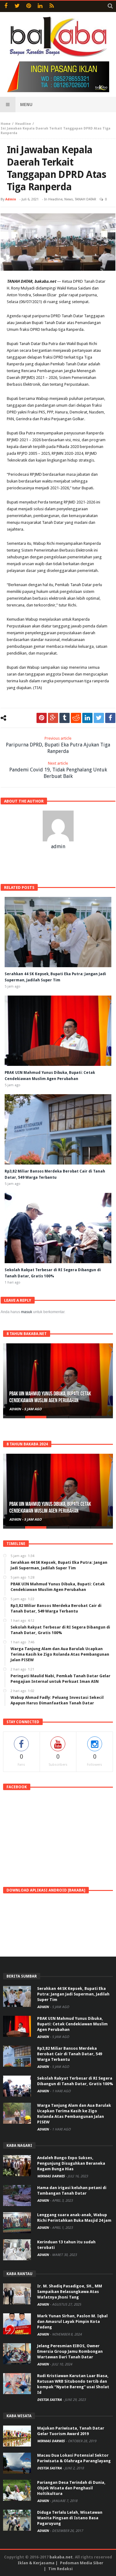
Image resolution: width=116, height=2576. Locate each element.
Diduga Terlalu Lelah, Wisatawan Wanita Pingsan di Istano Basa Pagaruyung (70, 2518)
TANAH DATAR (86, 199)
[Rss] (52, 6)
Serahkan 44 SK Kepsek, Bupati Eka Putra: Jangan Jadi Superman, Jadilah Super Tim (73, 1994)
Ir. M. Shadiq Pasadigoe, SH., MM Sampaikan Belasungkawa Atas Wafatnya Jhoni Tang (70, 2292)
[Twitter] (17, 6)
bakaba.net (61, 2557)
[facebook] (110, 718)
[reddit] (76, 718)
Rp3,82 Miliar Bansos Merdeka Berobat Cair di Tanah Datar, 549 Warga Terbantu (70, 2054)
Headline (23, 124)
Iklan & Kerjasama (36, 2563)
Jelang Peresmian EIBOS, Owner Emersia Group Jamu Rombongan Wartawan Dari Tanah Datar (70, 2351)
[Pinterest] (29, 6)
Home (6, 124)
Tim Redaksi (60, 2569)
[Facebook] (6, 6)
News (69, 199)
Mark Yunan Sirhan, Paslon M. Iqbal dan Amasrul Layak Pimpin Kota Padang (72, 2321)
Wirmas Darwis (51, 2176)
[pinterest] (42, 718)
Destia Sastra (50, 2400)
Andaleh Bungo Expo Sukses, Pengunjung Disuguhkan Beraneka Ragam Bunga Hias (71, 2163)
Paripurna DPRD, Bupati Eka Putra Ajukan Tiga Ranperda (58, 745)
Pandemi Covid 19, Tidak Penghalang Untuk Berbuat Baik (58, 770)
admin (11, 199)
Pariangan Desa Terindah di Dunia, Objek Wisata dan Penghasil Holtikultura (71, 2488)
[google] (53, 718)
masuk (27, 1312)
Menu (26, 105)
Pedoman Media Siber (82, 2563)
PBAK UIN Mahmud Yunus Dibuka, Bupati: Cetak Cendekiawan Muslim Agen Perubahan (50, 1397)
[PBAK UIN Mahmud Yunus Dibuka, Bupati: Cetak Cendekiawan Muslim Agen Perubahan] (58, 1380)
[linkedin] (87, 718)
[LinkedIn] (40, 6)
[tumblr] (64, 718)
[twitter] (99, 718)
